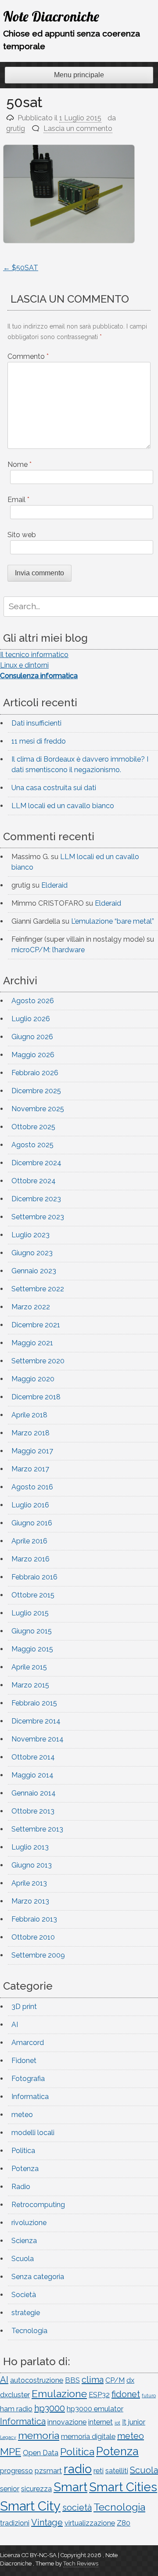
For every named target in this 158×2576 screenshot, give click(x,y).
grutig (16, 128)
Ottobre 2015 (33, 1595)
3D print (24, 2007)
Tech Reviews (81, 2563)
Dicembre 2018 (36, 1397)
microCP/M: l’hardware (48, 950)
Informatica (30, 2097)
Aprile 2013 (29, 1883)
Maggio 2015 (32, 1649)
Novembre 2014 (38, 1739)
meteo (22, 2115)
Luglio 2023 (31, 1235)
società (77, 2507)
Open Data (41, 2453)
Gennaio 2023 (34, 1271)
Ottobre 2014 (33, 1757)
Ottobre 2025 (33, 1127)
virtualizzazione (90, 2523)
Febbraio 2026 (35, 1073)
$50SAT (21, 268)
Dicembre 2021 (36, 1325)
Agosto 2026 (33, 1001)
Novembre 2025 (38, 1109)
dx (130, 2380)
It (124, 2422)
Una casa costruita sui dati (54, 788)
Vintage (47, 2522)
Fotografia (28, 2079)
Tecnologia (29, 2331)
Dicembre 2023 (36, 1199)
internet (101, 2422)
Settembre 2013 (37, 1829)
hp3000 (50, 2408)
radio (78, 2469)
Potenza (25, 2169)
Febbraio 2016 (34, 1577)
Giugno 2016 (32, 1523)
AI (15, 2025)
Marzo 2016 (31, 1559)
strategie (26, 2313)
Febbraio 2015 (34, 1703)
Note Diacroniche (51, 16)
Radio (21, 2187)
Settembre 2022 (38, 1289)
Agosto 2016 (32, 1487)
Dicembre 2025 (36, 1091)
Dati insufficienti (36, 723)
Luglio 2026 (31, 1019)
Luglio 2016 (30, 1505)
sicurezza (36, 2489)
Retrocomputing (38, 2205)
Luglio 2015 (30, 1613)
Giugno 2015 (32, 1631)
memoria (39, 2435)
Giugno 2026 (32, 1037)
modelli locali (33, 2133)
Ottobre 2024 (34, 1181)
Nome (20, 464)
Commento (28, 356)
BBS (72, 2380)
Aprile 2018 (29, 1415)
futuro (149, 2395)
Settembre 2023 (38, 1217)
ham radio (16, 2409)
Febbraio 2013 (34, 1919)
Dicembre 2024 (36, 1163)
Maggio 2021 (32, 1343)
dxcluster (15, 2395)
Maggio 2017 (32, 1451)
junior (137, 2422)
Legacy (8, 2437)
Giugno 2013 (32, 1865)
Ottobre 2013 (33, 1811)
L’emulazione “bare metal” (113, 921)
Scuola (23, 2259)
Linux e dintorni (24, 665)
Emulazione (59, 2394)
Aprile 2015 (29, 1667)
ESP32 (99, 2395)
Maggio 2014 (32, 1775)
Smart (70, 2487)
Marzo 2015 (30, 1685)
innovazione (67, 2422)
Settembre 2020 (38, 1361)
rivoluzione (29, 2223)
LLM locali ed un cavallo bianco (63, 806)
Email (18, 500)
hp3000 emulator (95, 2409)
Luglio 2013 (30, 1847)
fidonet (126, 2394)
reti (99, 2471)
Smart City (30, 2506)
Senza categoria (38, 2277)
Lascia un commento (78, 128)
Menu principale (79, 75)
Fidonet (24, 2061)
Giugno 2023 (32, 1253)
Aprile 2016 (29, 1541)
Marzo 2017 (30, 1469)
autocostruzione (37, 2380)
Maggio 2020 (33, 1379)
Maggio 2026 (33, 1055)
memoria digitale (88, 2437)
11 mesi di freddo (39, 741)
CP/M (115, 2380)
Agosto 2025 (32, 1145)
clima (93, 2380)
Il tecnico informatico (34, 655)
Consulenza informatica (39, 676)
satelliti (117, 2471)
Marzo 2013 (30, 1901)
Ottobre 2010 (33, 1937)
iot (117, 2423)
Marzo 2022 (31, 1307)
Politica (23, 2151)
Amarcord (28, 2043)
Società (24, 2295)
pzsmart (48, 2471)
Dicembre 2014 (36, 1721)
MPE (11, 2451)
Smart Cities (123, 2487)
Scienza (24, 2241)
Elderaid (54, 885)
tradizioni (15, 2523)
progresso (16, 2471)
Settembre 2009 (38, 1955)
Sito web (22, 535)
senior (10, 2489)
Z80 (124, 2523)
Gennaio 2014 (34, 1793)
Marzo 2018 (31, 1433)
